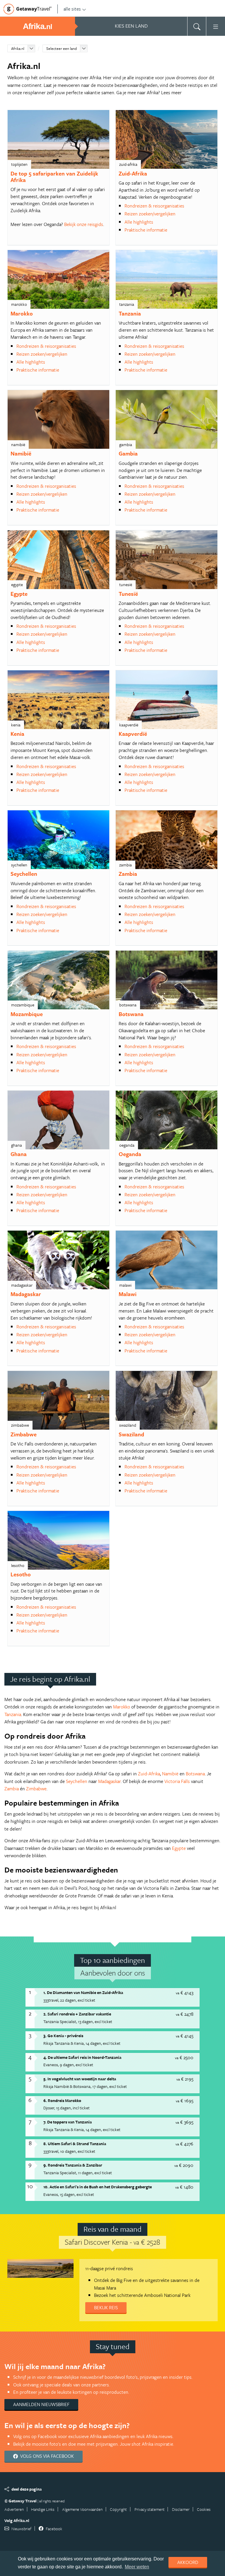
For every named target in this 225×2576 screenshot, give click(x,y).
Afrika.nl (18, 48)
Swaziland (131, 1434)
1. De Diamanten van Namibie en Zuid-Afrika (83, 1992)
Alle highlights (139, 222)
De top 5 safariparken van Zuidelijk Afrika (54, 177)
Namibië (21, 453)
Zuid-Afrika (133, 173)
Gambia (128, 453)
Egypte (19, 594)
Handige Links (43, 2509)
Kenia (17, 734)
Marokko (22, 313)
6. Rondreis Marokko (62, 2100)
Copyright (118, 2509)
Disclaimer (181, 2509)
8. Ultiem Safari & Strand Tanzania (75, 2144)
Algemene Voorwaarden (82, 2509)
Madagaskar (26, 1294)
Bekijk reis (106, 2307)
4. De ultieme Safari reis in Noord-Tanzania (82, 2057)
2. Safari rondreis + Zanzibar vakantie (77, 2014)
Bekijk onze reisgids (84, 224)
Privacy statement (150, 2509)
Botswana (131, 1014)
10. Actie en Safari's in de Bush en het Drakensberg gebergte (98, 2187)
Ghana (19, 1154)
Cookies (204, 2509)
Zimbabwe (24, 1434)
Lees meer (171, 92)
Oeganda (130, 1154)
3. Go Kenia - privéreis (63, 2036)
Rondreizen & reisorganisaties (154, 206)
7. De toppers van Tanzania (68, 2122)
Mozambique (27, 1014)
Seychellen (24, 874)
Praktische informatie (146, 230)
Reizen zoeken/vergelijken (150, 214)
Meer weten (137, 2567)
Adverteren (14, 2509)
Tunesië (128, 594)
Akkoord (188, 2562)
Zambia (128, 874)
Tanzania (130, 313)
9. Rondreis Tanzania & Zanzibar (73, 2165)
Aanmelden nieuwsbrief (41, 2404)
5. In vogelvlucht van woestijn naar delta (80, 2079)
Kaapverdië (133, 734)
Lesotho (21, 1574)
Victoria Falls (177, 1781)
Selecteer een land (62, 48)
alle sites (72, 9)
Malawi (128, 1294)
